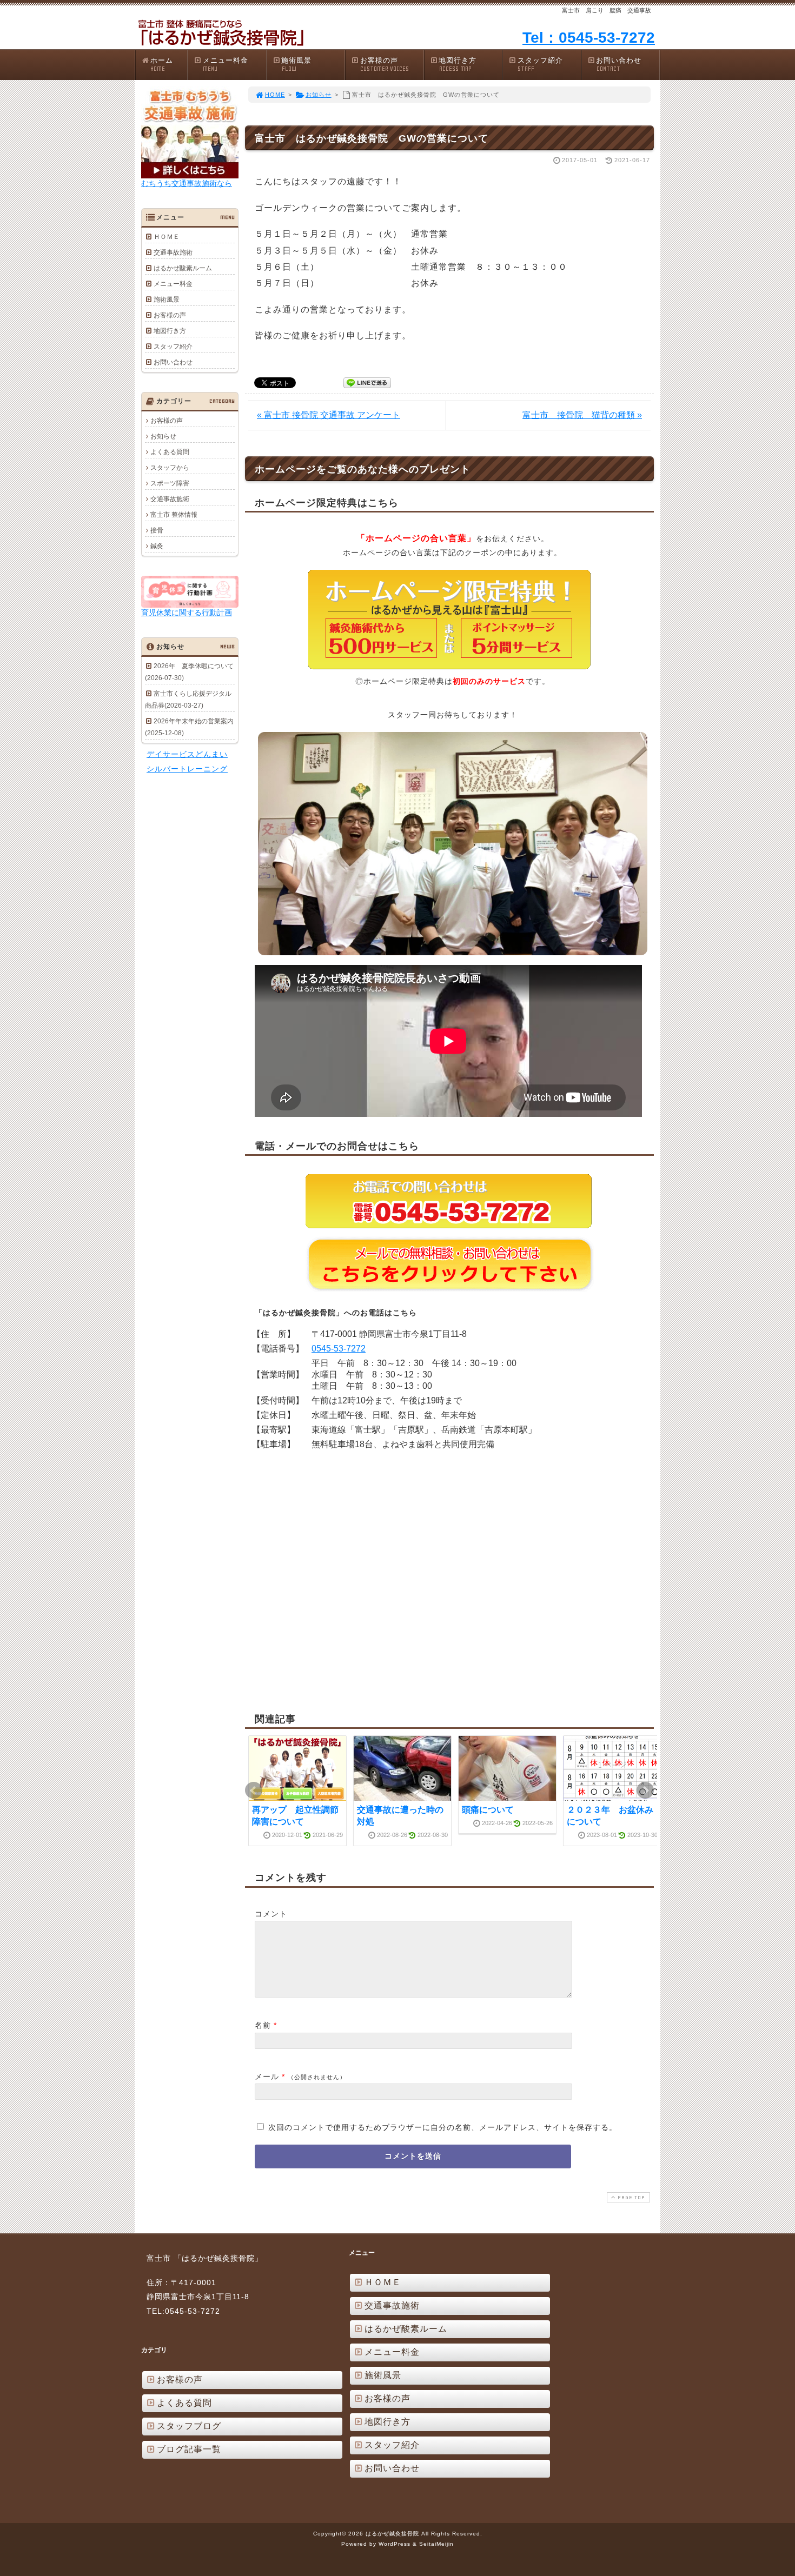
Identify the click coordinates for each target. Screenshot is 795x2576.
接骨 (157, 530)
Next (645, 1790)
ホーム (162, 64)
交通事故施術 (173, 252)
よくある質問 (170, 452)
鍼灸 (157, 546)
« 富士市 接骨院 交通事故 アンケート (329, 415)
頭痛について (488, 1810)
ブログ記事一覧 (189, 2449)
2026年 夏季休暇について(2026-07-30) (189, 672)
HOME (275, 95)
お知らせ (319, 95)
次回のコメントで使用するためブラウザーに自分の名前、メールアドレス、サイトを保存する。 (443, 2127)
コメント (271, 1914)
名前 (263, 2025)
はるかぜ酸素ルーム (183, 268)
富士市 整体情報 (174, 515)
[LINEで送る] (367, 382)
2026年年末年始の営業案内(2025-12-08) (189, 727)
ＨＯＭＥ (167, 237)
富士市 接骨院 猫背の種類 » (582, 415)
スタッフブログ (189, 2426)
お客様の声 (385, 64)
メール (267, 2076)
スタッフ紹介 (540, 64)
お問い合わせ (619, 64)
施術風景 (296, 64)
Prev (254, 1790)
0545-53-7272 (339, 1349)
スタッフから (170, 468)
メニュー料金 (226, 64)
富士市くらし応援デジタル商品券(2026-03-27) (188, 700)
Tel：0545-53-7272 (589, 38)
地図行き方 (458, 64)
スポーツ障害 (170, 483)
